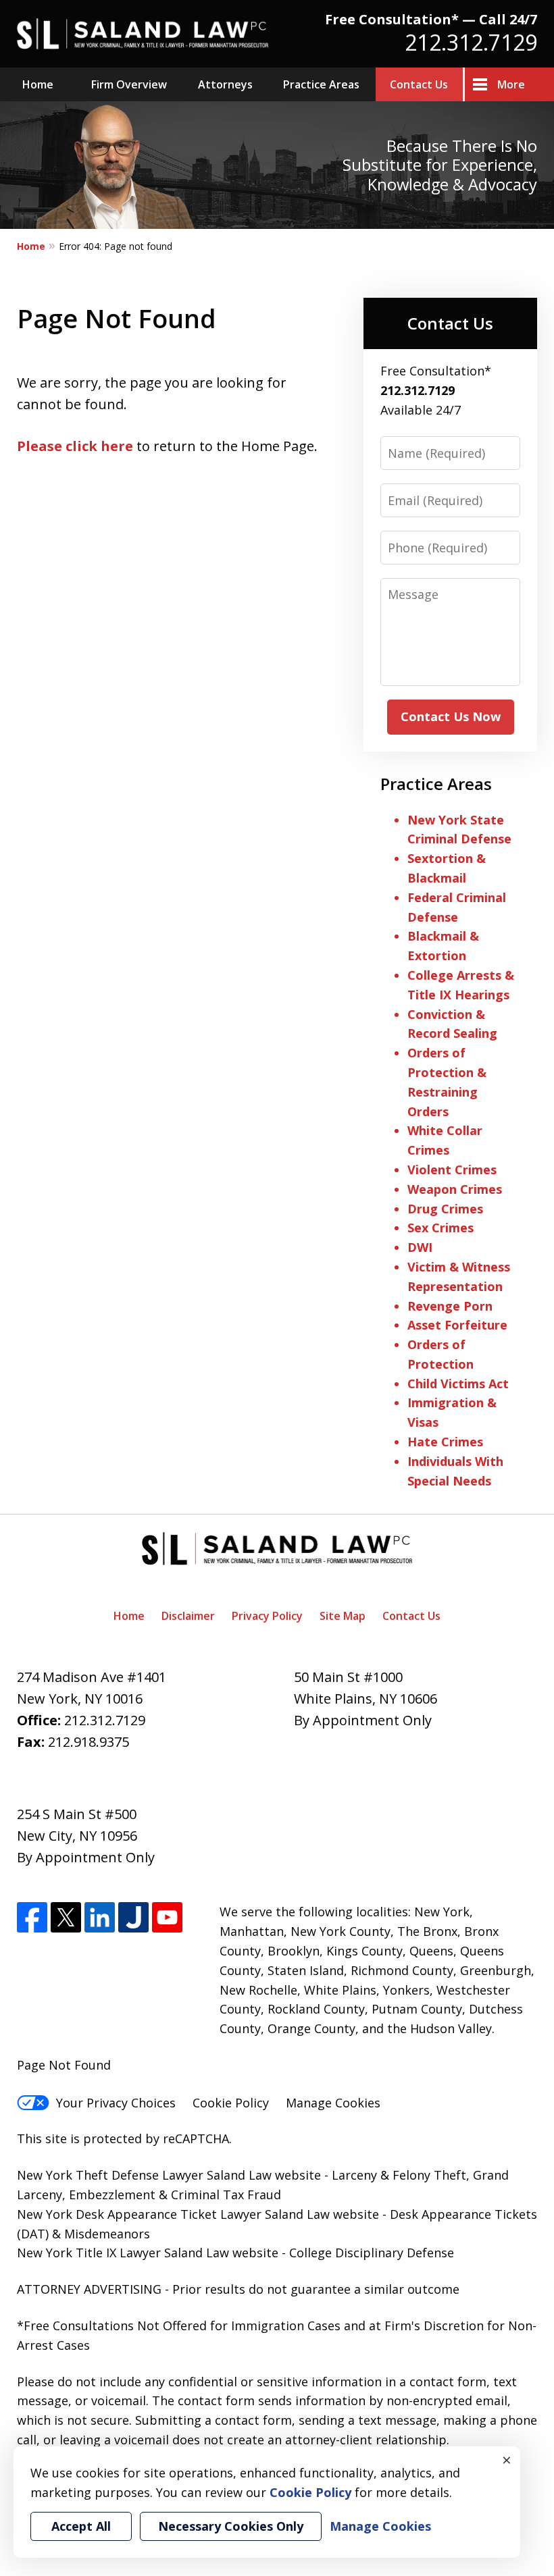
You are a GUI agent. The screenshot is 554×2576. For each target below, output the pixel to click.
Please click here (75, 446)
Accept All (81, 2526)
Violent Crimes (452, 1169)
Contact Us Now (451, 716)
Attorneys (225, 84)
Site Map (343, 1616)
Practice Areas (321, 84)
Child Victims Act (458, 1384)
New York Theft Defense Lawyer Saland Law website (169, 2175)
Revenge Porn (450, 1306)
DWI (420, 1247)
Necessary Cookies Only (231, 2526)
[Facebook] (32, 1917)
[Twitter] (66, 1917)
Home (38, 84)
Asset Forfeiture (457, 1325)
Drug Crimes (445, 1209)
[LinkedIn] (100, 1917)
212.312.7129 (471, 42)
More (511, 84)
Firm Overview (129, 84)
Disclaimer (188, 1616)
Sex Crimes (440, 1228)
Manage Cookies (333, 2103)
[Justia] (133, 1917)
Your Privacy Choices (116, 2103)
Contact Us (419, 84)
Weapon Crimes (455, 1189)
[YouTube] (167, 1917)
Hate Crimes (445, 1442)
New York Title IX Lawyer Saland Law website (148, 2253)
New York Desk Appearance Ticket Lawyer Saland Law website (198, 2214)
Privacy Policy (267, 1616)
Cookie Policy (231, 2103)
